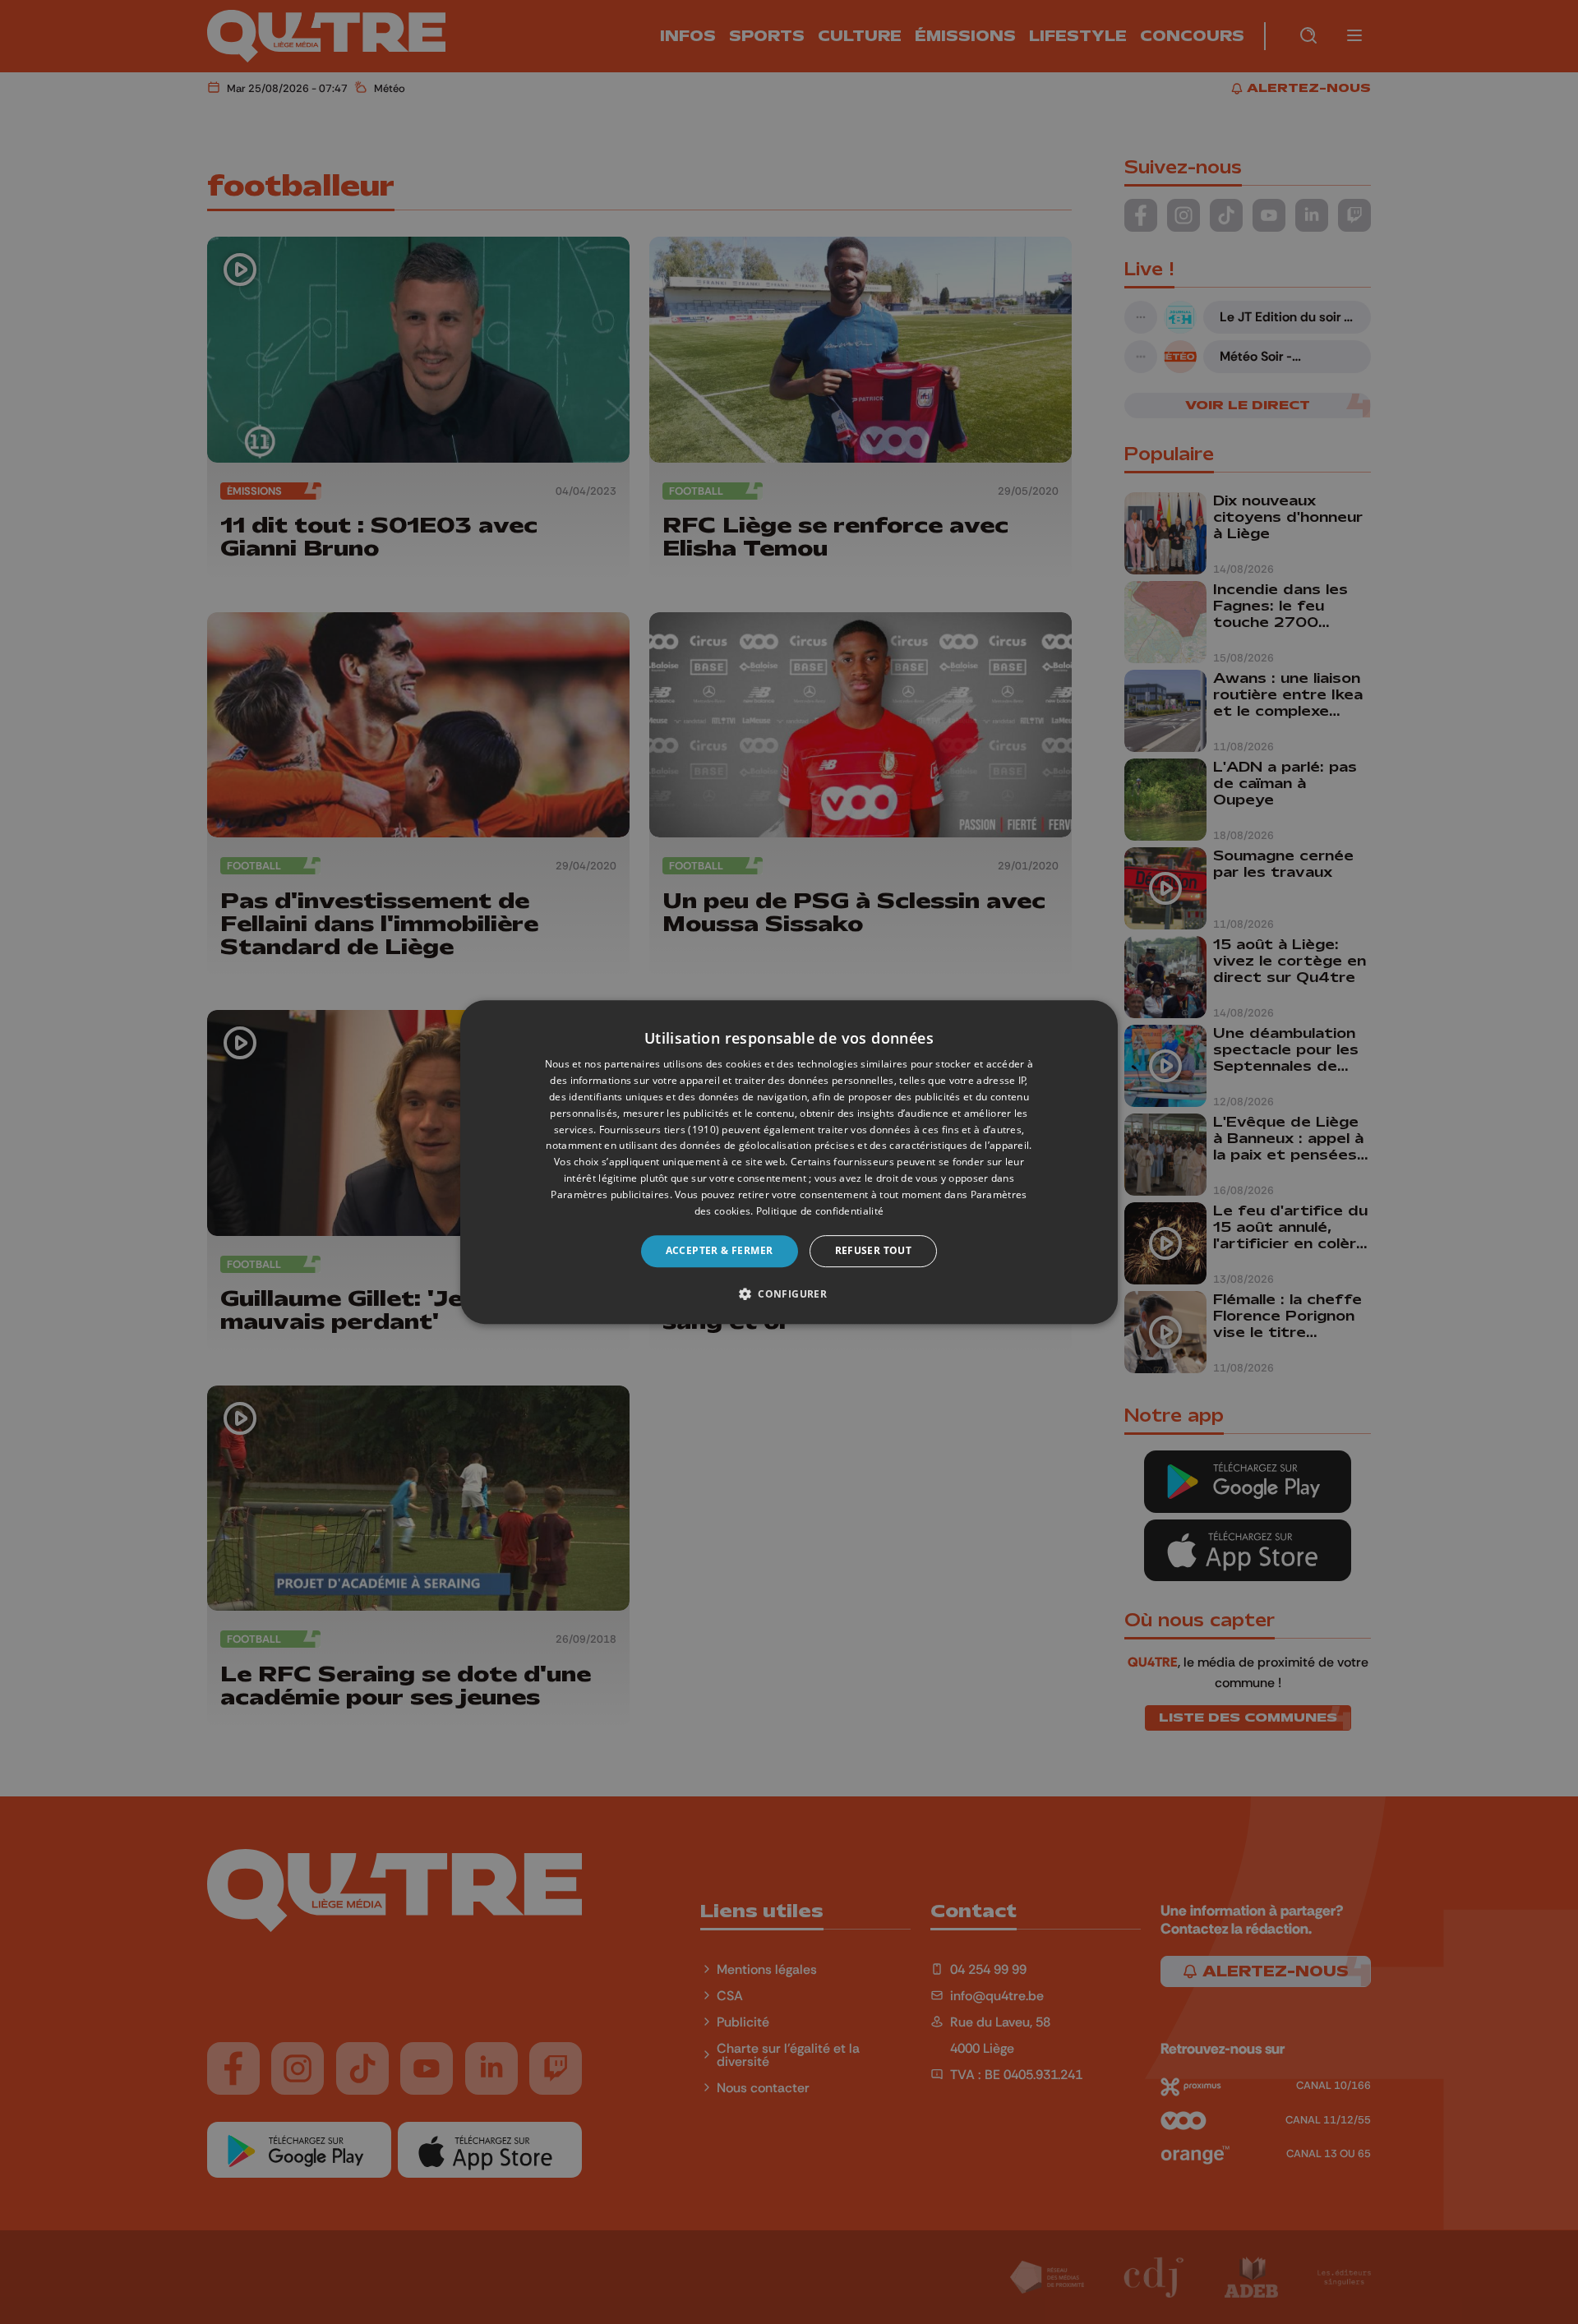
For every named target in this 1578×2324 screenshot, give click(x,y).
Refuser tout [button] (874, 1250)
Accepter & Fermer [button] (720, 1250)
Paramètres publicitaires (610, 1194)
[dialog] (789, 1162)
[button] (789, 1293)
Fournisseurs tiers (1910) (660, 1130)
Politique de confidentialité (820, 1211)
